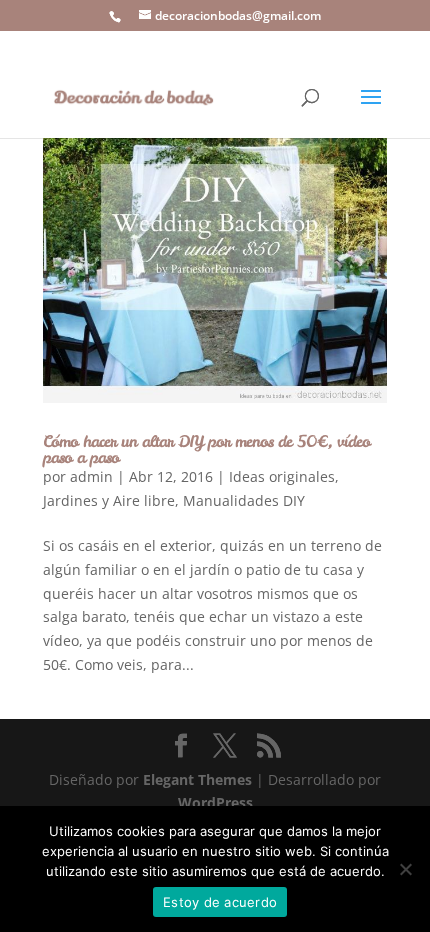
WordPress (215, 802)
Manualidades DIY (244, 500)
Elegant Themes (197, 779)
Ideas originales (282, 476)
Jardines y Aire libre (109, 500)
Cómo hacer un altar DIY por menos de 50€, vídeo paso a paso (206, 449)
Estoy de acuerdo (220, 902)
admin (91, 476)
